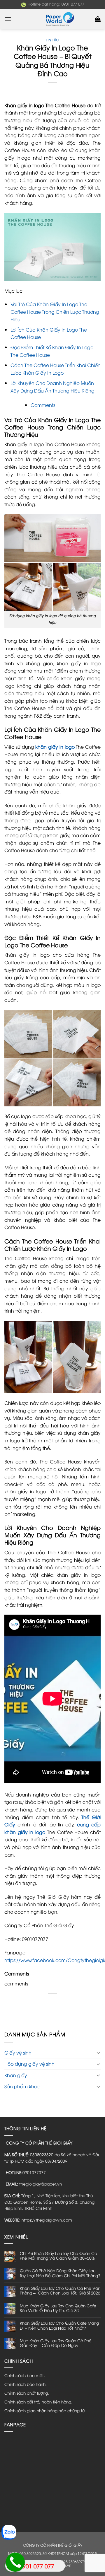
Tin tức (52, 40)
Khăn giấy (16, 2075)
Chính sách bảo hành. (26, 2384)
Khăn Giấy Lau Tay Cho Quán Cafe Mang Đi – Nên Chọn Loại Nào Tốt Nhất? (59, 2325)
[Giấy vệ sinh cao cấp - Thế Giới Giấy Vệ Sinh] (52, 19)
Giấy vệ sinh (18, 2053)
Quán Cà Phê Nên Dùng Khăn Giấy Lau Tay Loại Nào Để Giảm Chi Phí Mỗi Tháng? (60, 2273)
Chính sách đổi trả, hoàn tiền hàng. (38, 2402)
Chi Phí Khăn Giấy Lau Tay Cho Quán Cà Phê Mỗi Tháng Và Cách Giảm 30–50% (58, 2256)
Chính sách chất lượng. (27, 2393)
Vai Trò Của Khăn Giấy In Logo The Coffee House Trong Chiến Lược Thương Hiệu (55, 312)
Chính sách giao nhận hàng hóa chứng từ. (45, 2410)
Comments (43, 405)
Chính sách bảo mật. (25, 2375)
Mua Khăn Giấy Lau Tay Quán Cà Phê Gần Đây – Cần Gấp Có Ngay (56, 2343)
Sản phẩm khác (22, 2086)
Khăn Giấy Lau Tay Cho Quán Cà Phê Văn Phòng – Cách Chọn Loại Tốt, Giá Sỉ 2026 (60, 2291)
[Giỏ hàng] (98, 19)
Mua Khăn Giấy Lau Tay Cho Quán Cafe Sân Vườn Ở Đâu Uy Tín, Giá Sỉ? (58, 2308)
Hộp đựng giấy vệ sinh (29, 2064)
